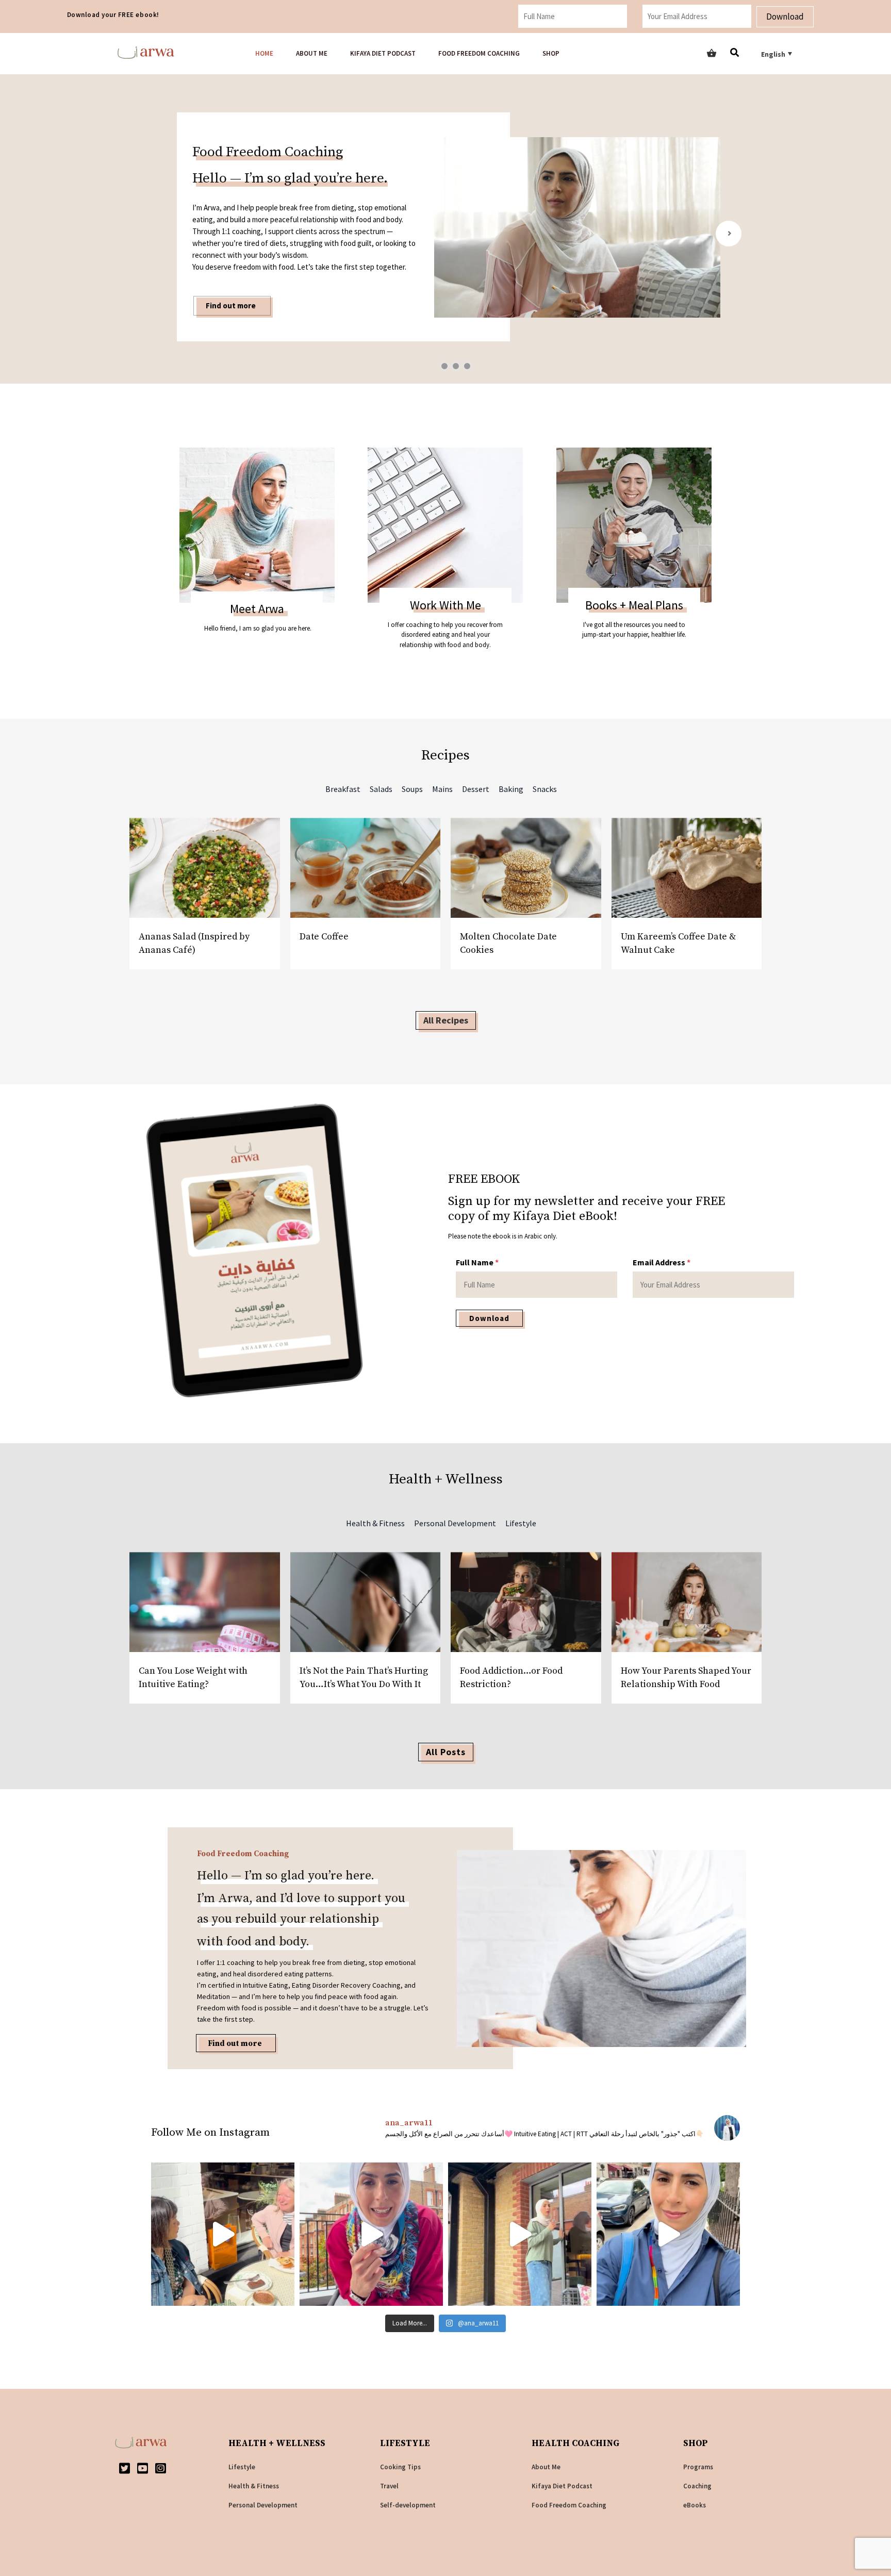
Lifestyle (521, 1523)
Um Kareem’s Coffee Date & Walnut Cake (678, 943)
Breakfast (343, 789)
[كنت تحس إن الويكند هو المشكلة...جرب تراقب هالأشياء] (371, 2234)
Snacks (545, 789)
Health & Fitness (375, 1523)
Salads (381, 789)
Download (785, 16)
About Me (546, 2467)
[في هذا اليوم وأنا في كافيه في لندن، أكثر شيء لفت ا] (223, 2234)
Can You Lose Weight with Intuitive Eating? (193, 1678)
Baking (511, 789)
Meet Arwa (257, 609)
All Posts (446, 1752)
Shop (551, 53)
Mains (442, 789)
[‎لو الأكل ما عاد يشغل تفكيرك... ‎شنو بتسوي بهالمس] (668, 2234)
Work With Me (445, 605)
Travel (389, 2486)
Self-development (408, 2505)
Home (264, 53)
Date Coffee (324, 937)
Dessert (476, 789)
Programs (698, 2467)
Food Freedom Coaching (479, 53)
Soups (412, 789)
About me (312, 53)
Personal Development (455, 1523)
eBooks (695, 2505)
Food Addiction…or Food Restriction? (511, 1678)
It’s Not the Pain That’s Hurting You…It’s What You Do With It (364, 1678)
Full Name (477, 1262)
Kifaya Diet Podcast (383, 53)
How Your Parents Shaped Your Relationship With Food (686, 1678)
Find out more (235, 2044)
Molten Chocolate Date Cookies (508, 943)
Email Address (662, 1262)
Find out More (230, 262)
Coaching (697, 2486)
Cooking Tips (400, 2467)
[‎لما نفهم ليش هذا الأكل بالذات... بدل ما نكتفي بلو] (520, 2234)
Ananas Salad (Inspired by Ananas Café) (194, 943)
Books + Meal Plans (634, 605)
